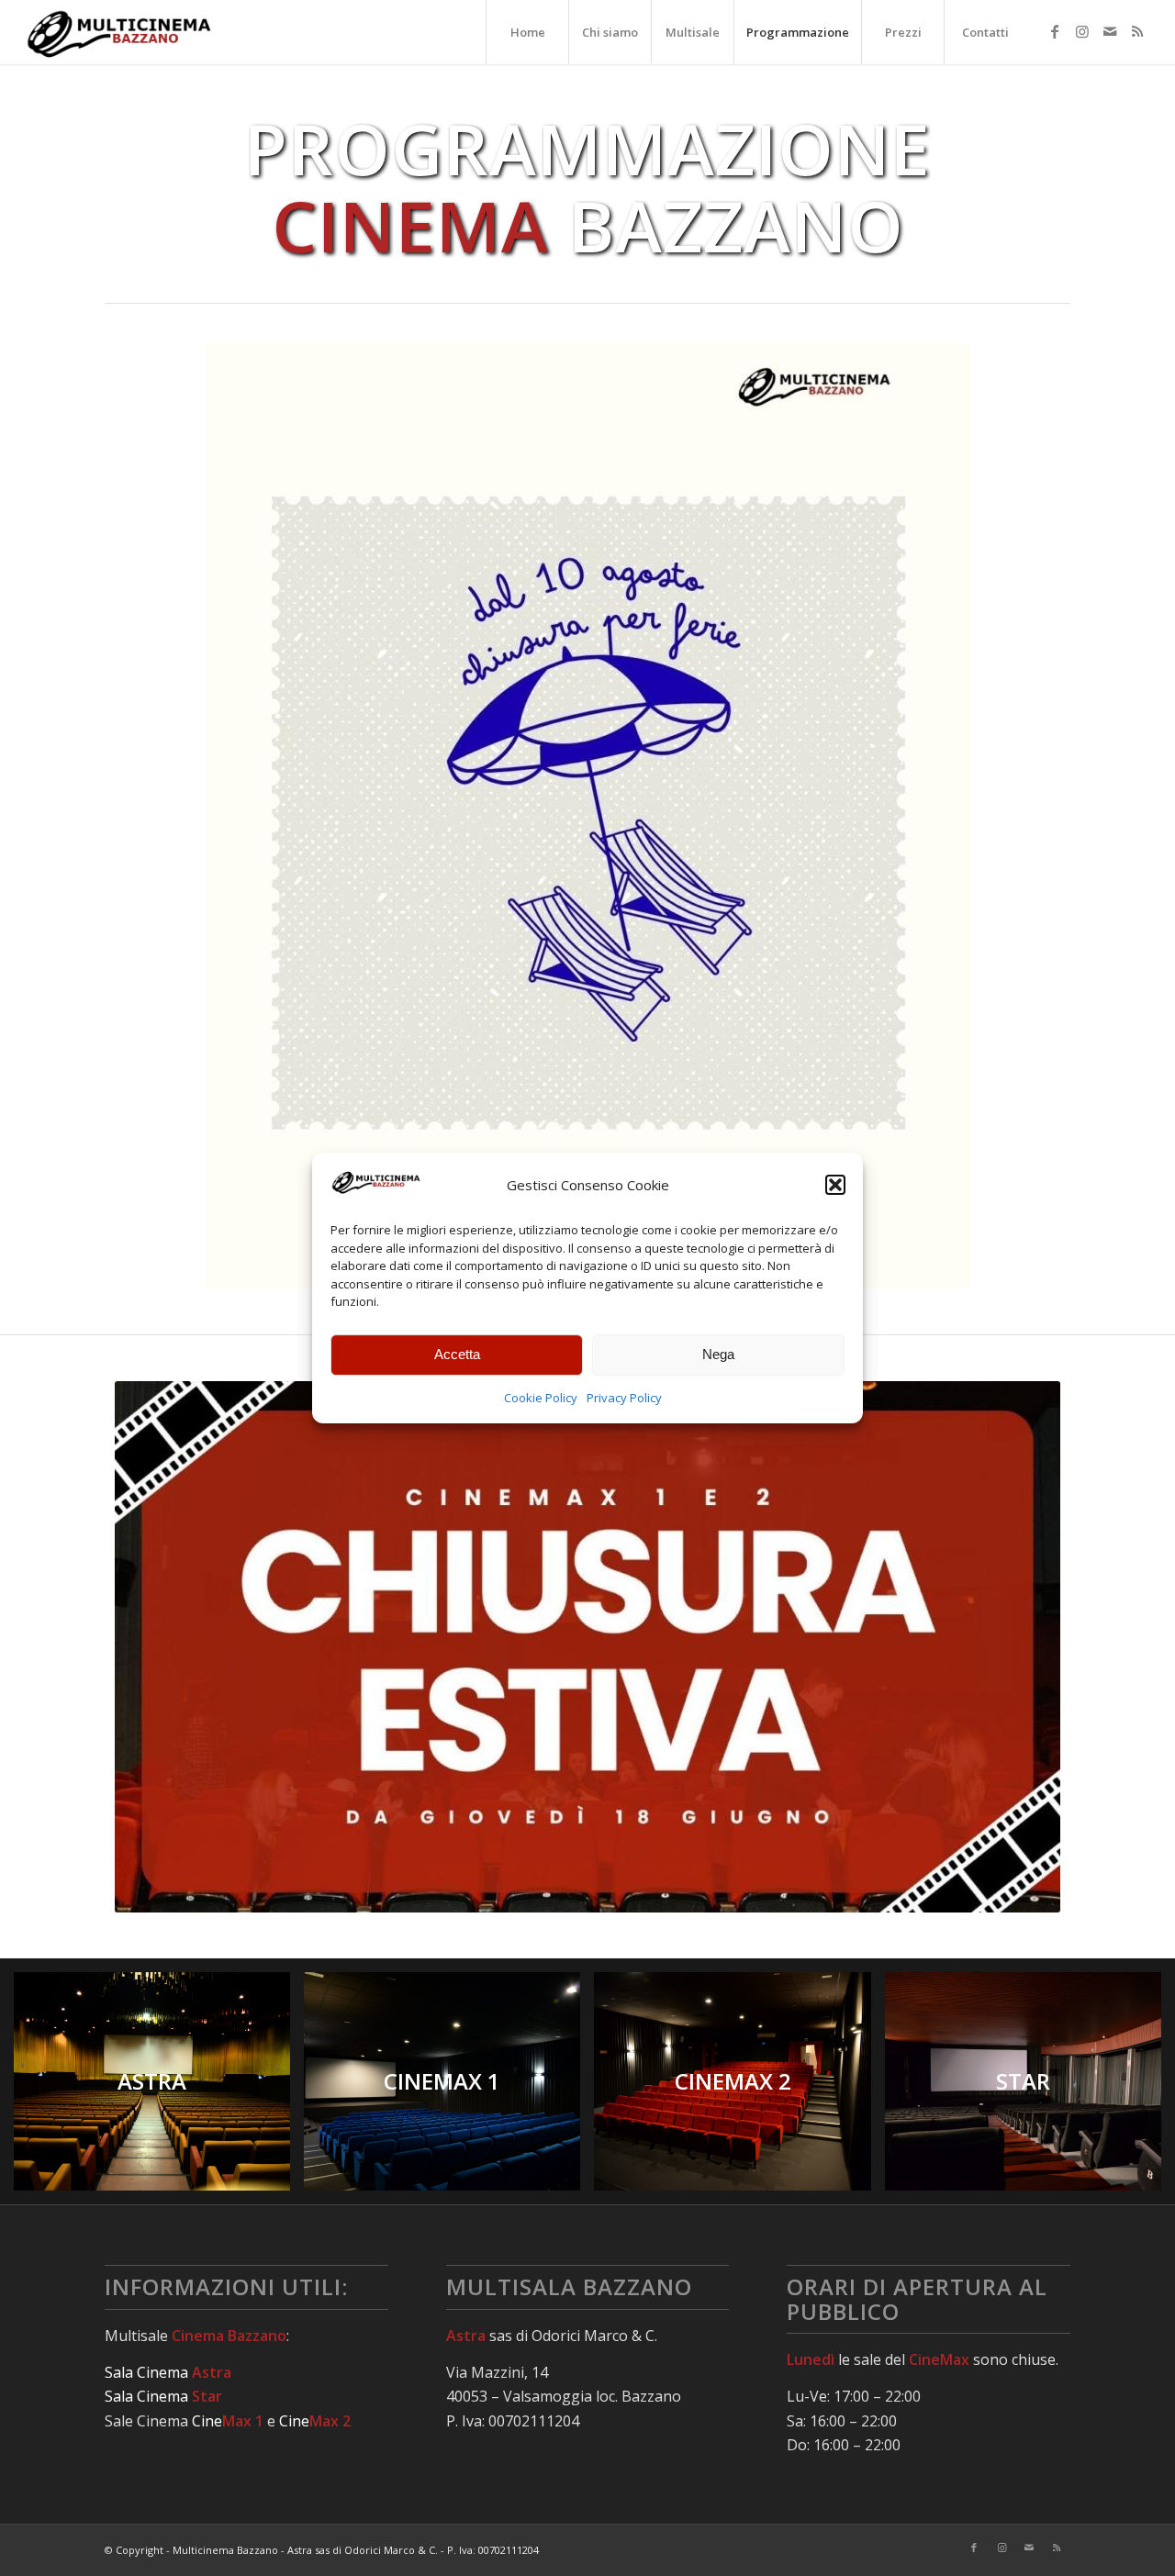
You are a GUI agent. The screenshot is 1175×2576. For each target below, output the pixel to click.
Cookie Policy (541, 1398)
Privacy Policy (624, 1398)
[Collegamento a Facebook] (1055, 31)
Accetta (457, 1354)
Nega (718, 1354)
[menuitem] (527, 32)
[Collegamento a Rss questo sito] (1137, 31)
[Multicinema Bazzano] (120, 32)
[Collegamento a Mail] (1110, 31)
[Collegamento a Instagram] (1082, 31)
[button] (835, 1185)
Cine (228, 2421)
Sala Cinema (168, 2372)
